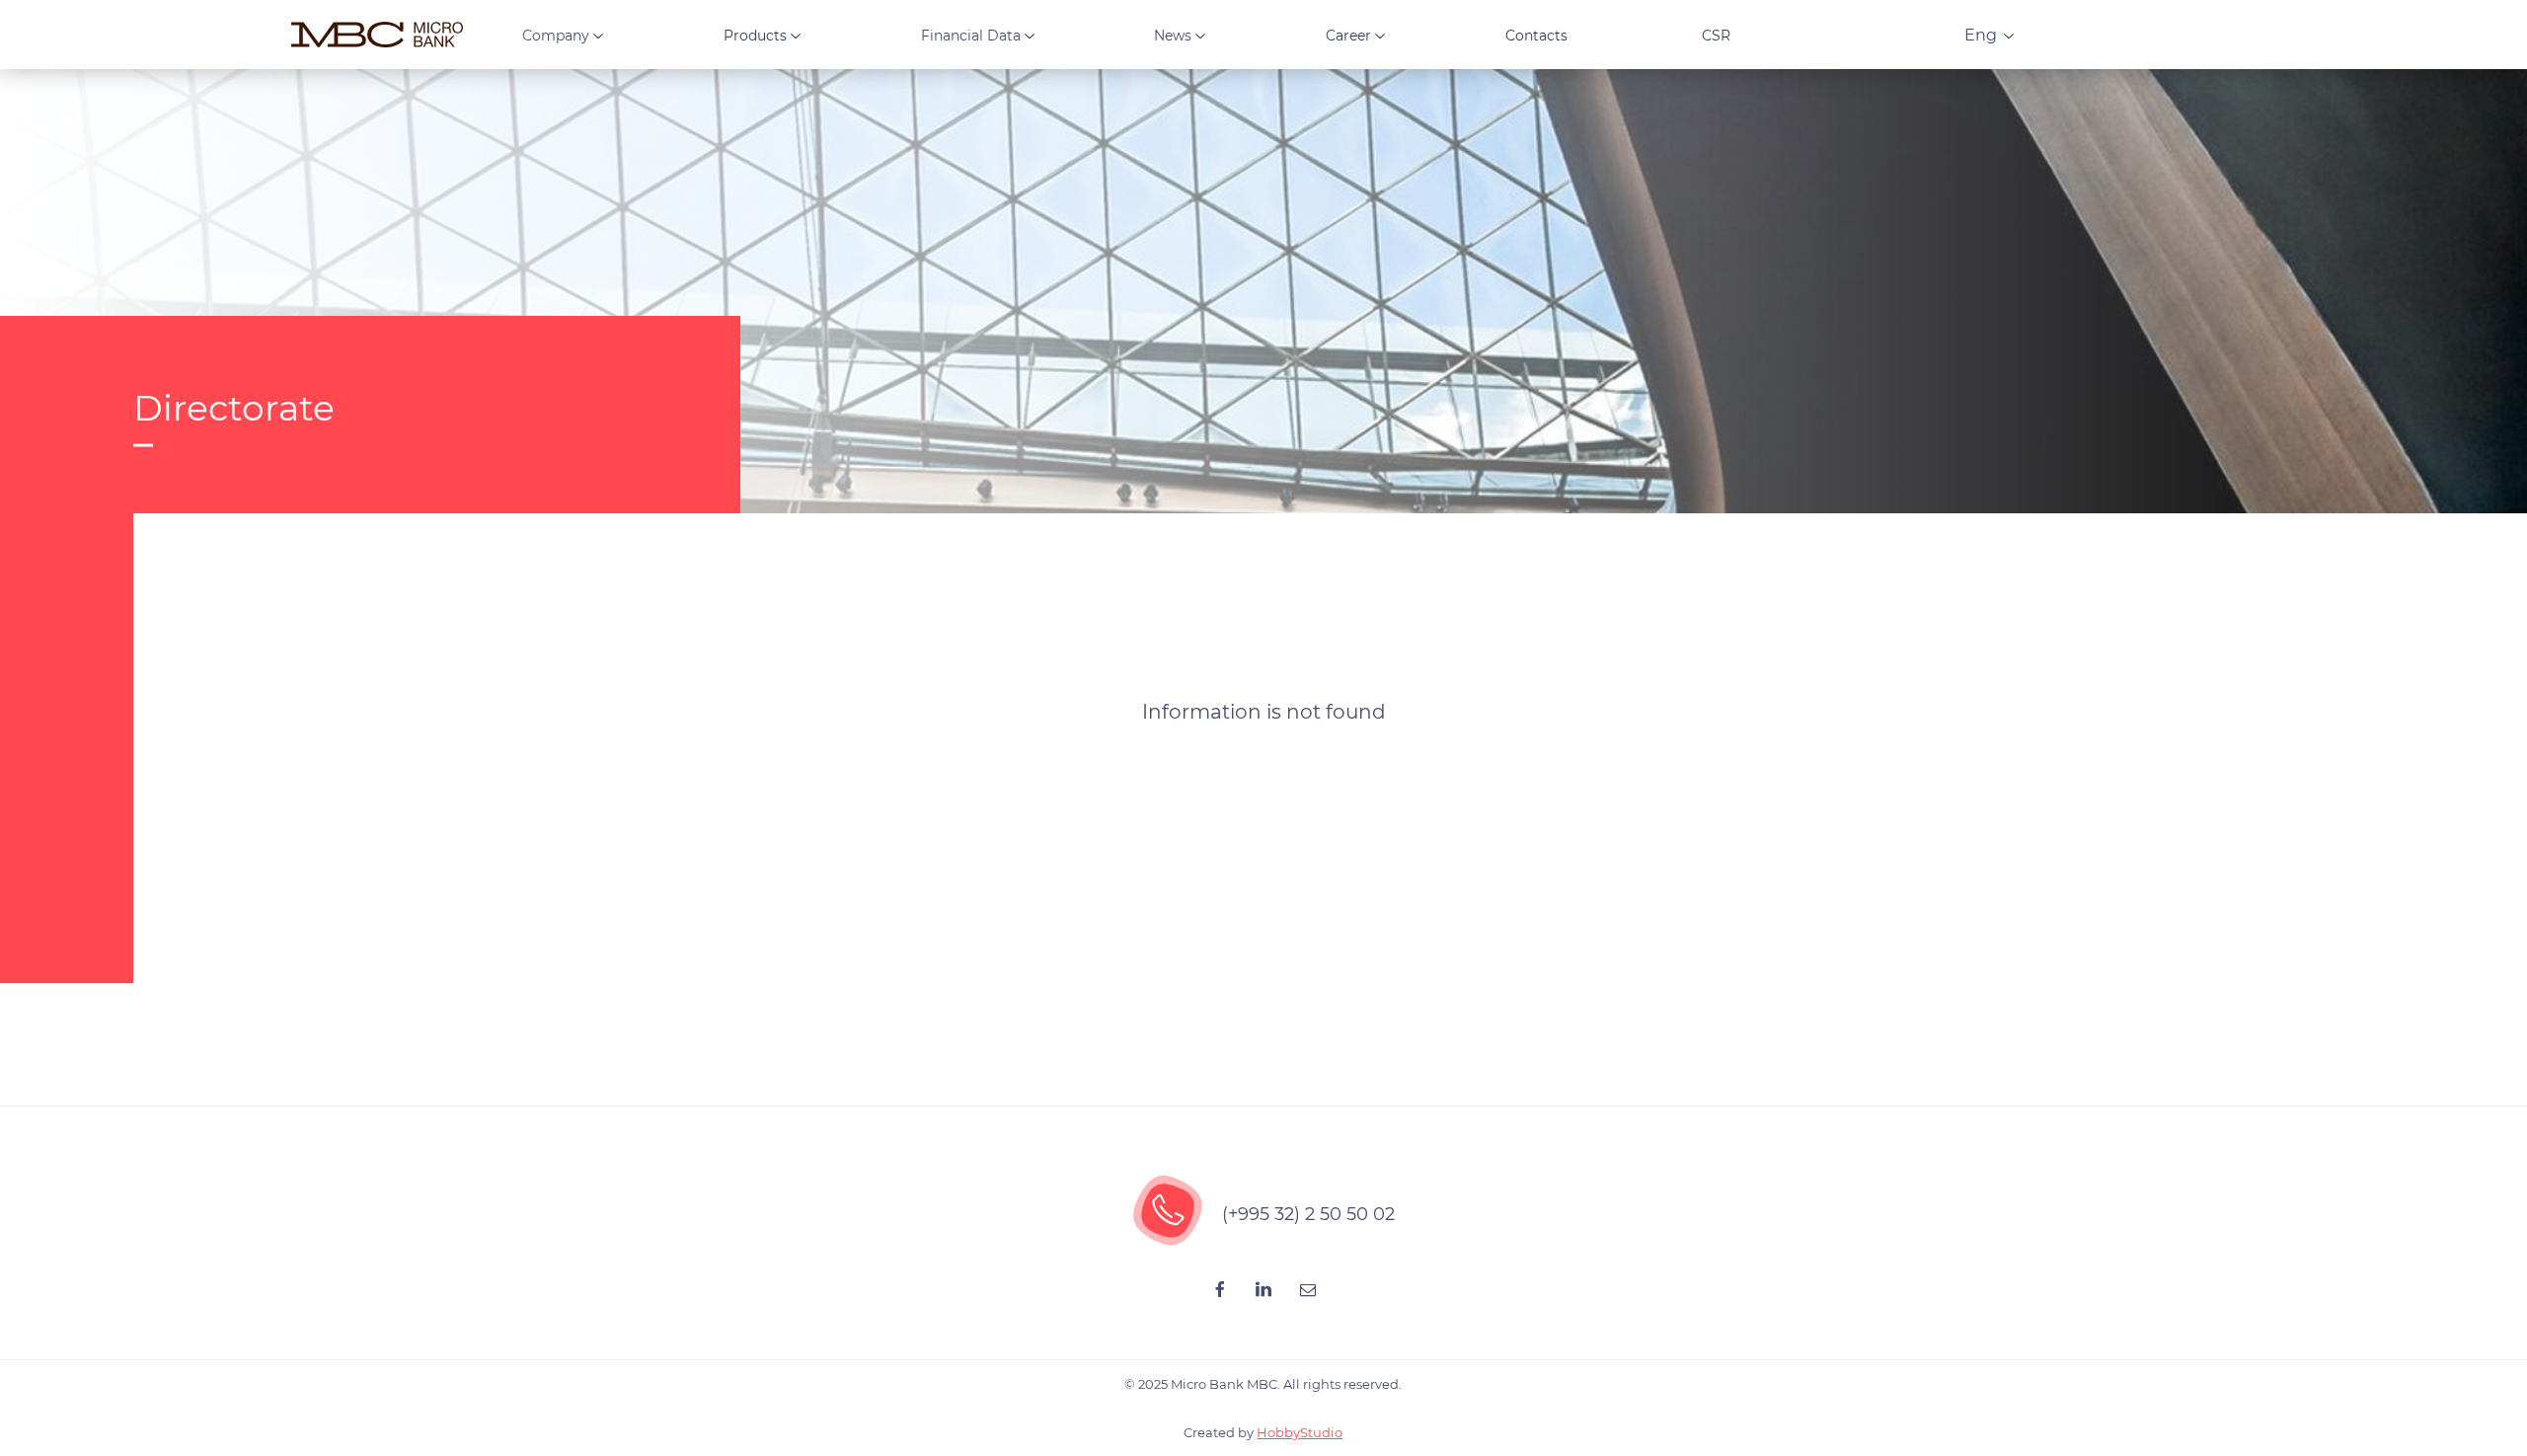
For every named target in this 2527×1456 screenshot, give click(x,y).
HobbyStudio (1300, 1432)
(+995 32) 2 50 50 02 (1308, 1214)
